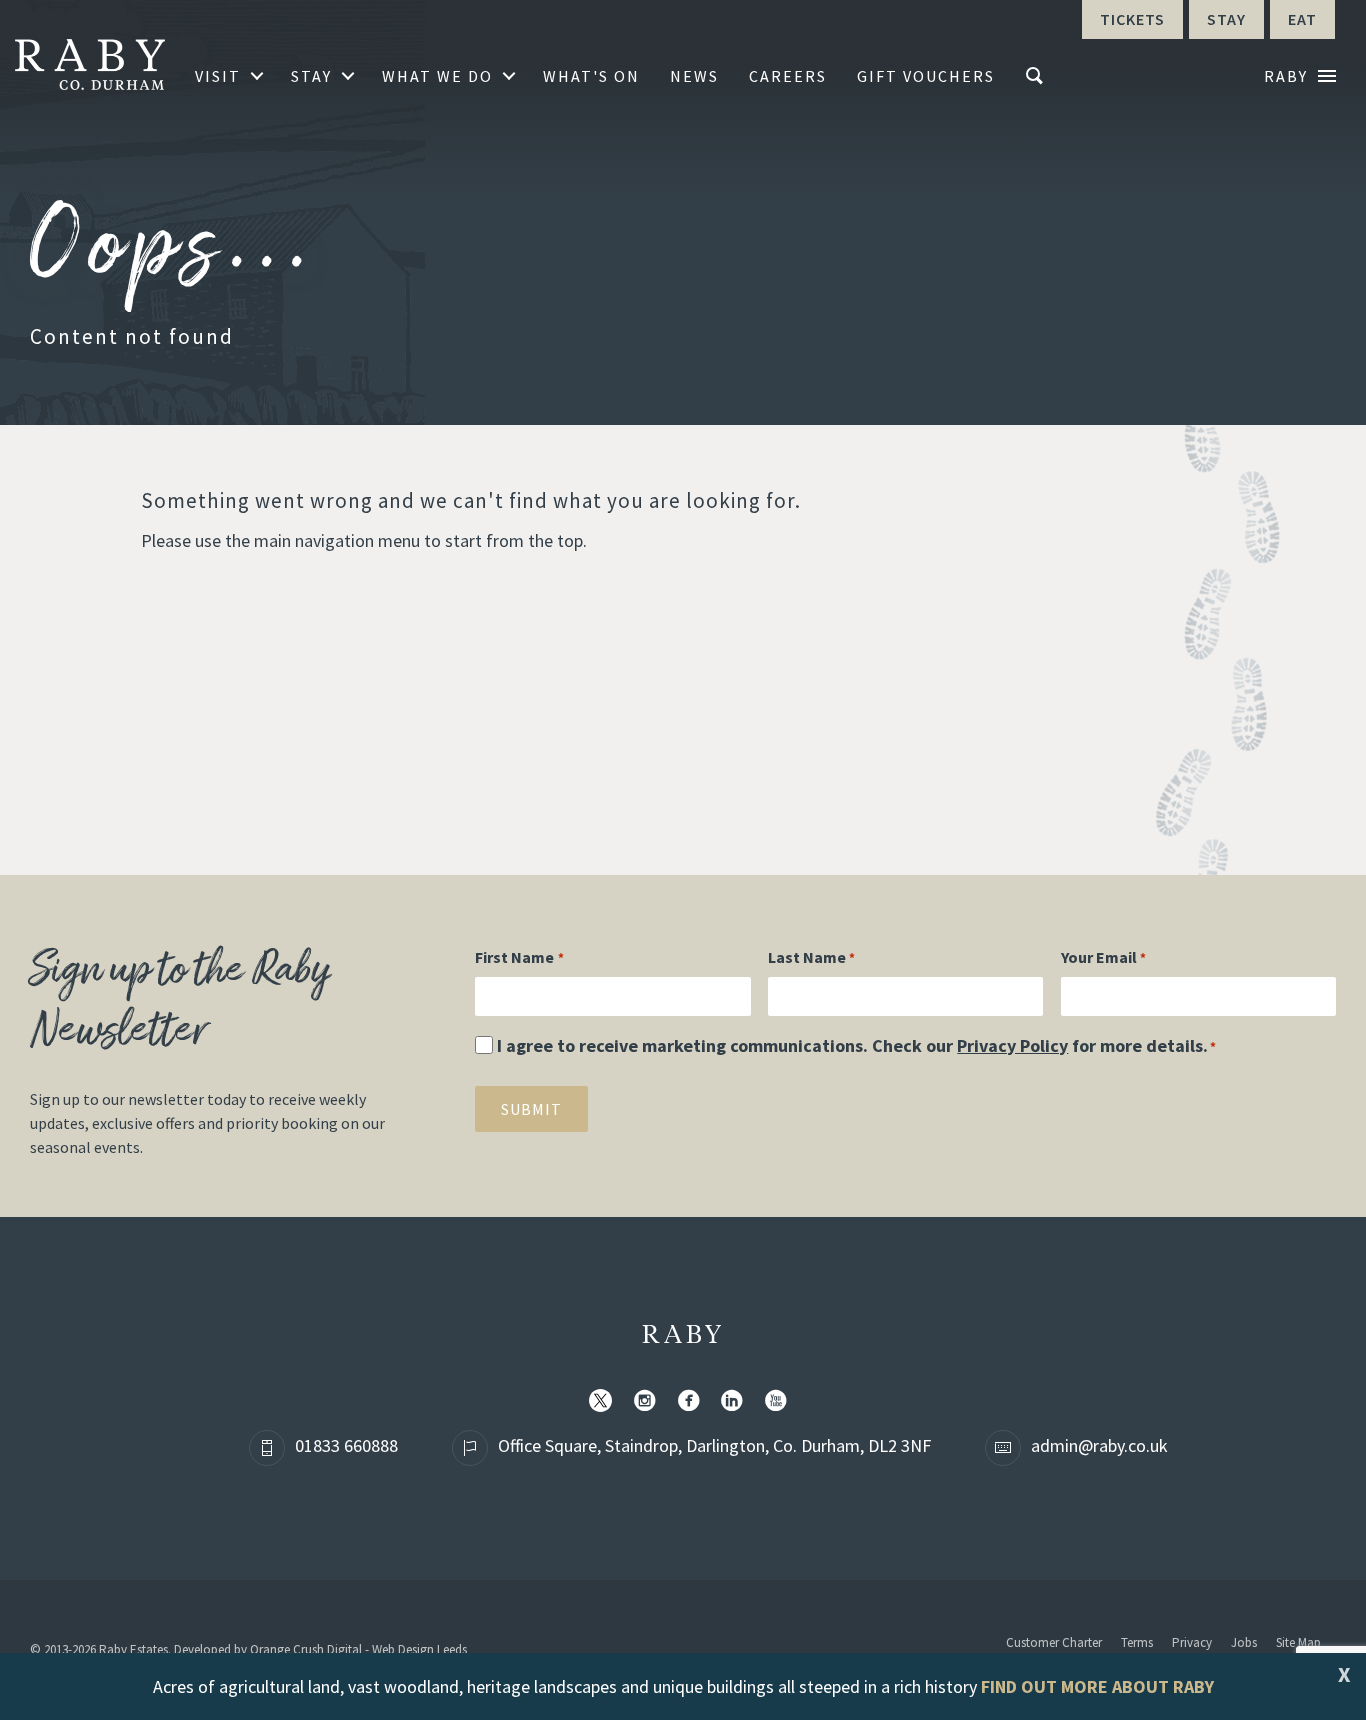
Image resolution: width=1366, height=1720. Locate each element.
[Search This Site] (1037, 76)
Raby (683, 1336)
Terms (1137, 1642)
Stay (311, 76)
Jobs (1244, 1642)
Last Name (811, 957)
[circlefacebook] (693, 1402)
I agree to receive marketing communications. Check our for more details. (856, 1045)
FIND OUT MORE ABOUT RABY (1097, 1686)
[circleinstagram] (649, 1402)
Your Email (1103, 957)
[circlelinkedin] (736, 1402)
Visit (218, 76)
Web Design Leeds (419, 1649)
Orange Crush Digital (306, 1649)
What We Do (437, 76)
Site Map (1298, 1642)
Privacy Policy (1012, 1045)
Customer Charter (1054, 1642)
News (694, 76)
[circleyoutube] (780, 1402)
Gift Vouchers (926, 76)
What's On (591, 76)
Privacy (1192, 1642)
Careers (788, 76)
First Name (519, 957)
